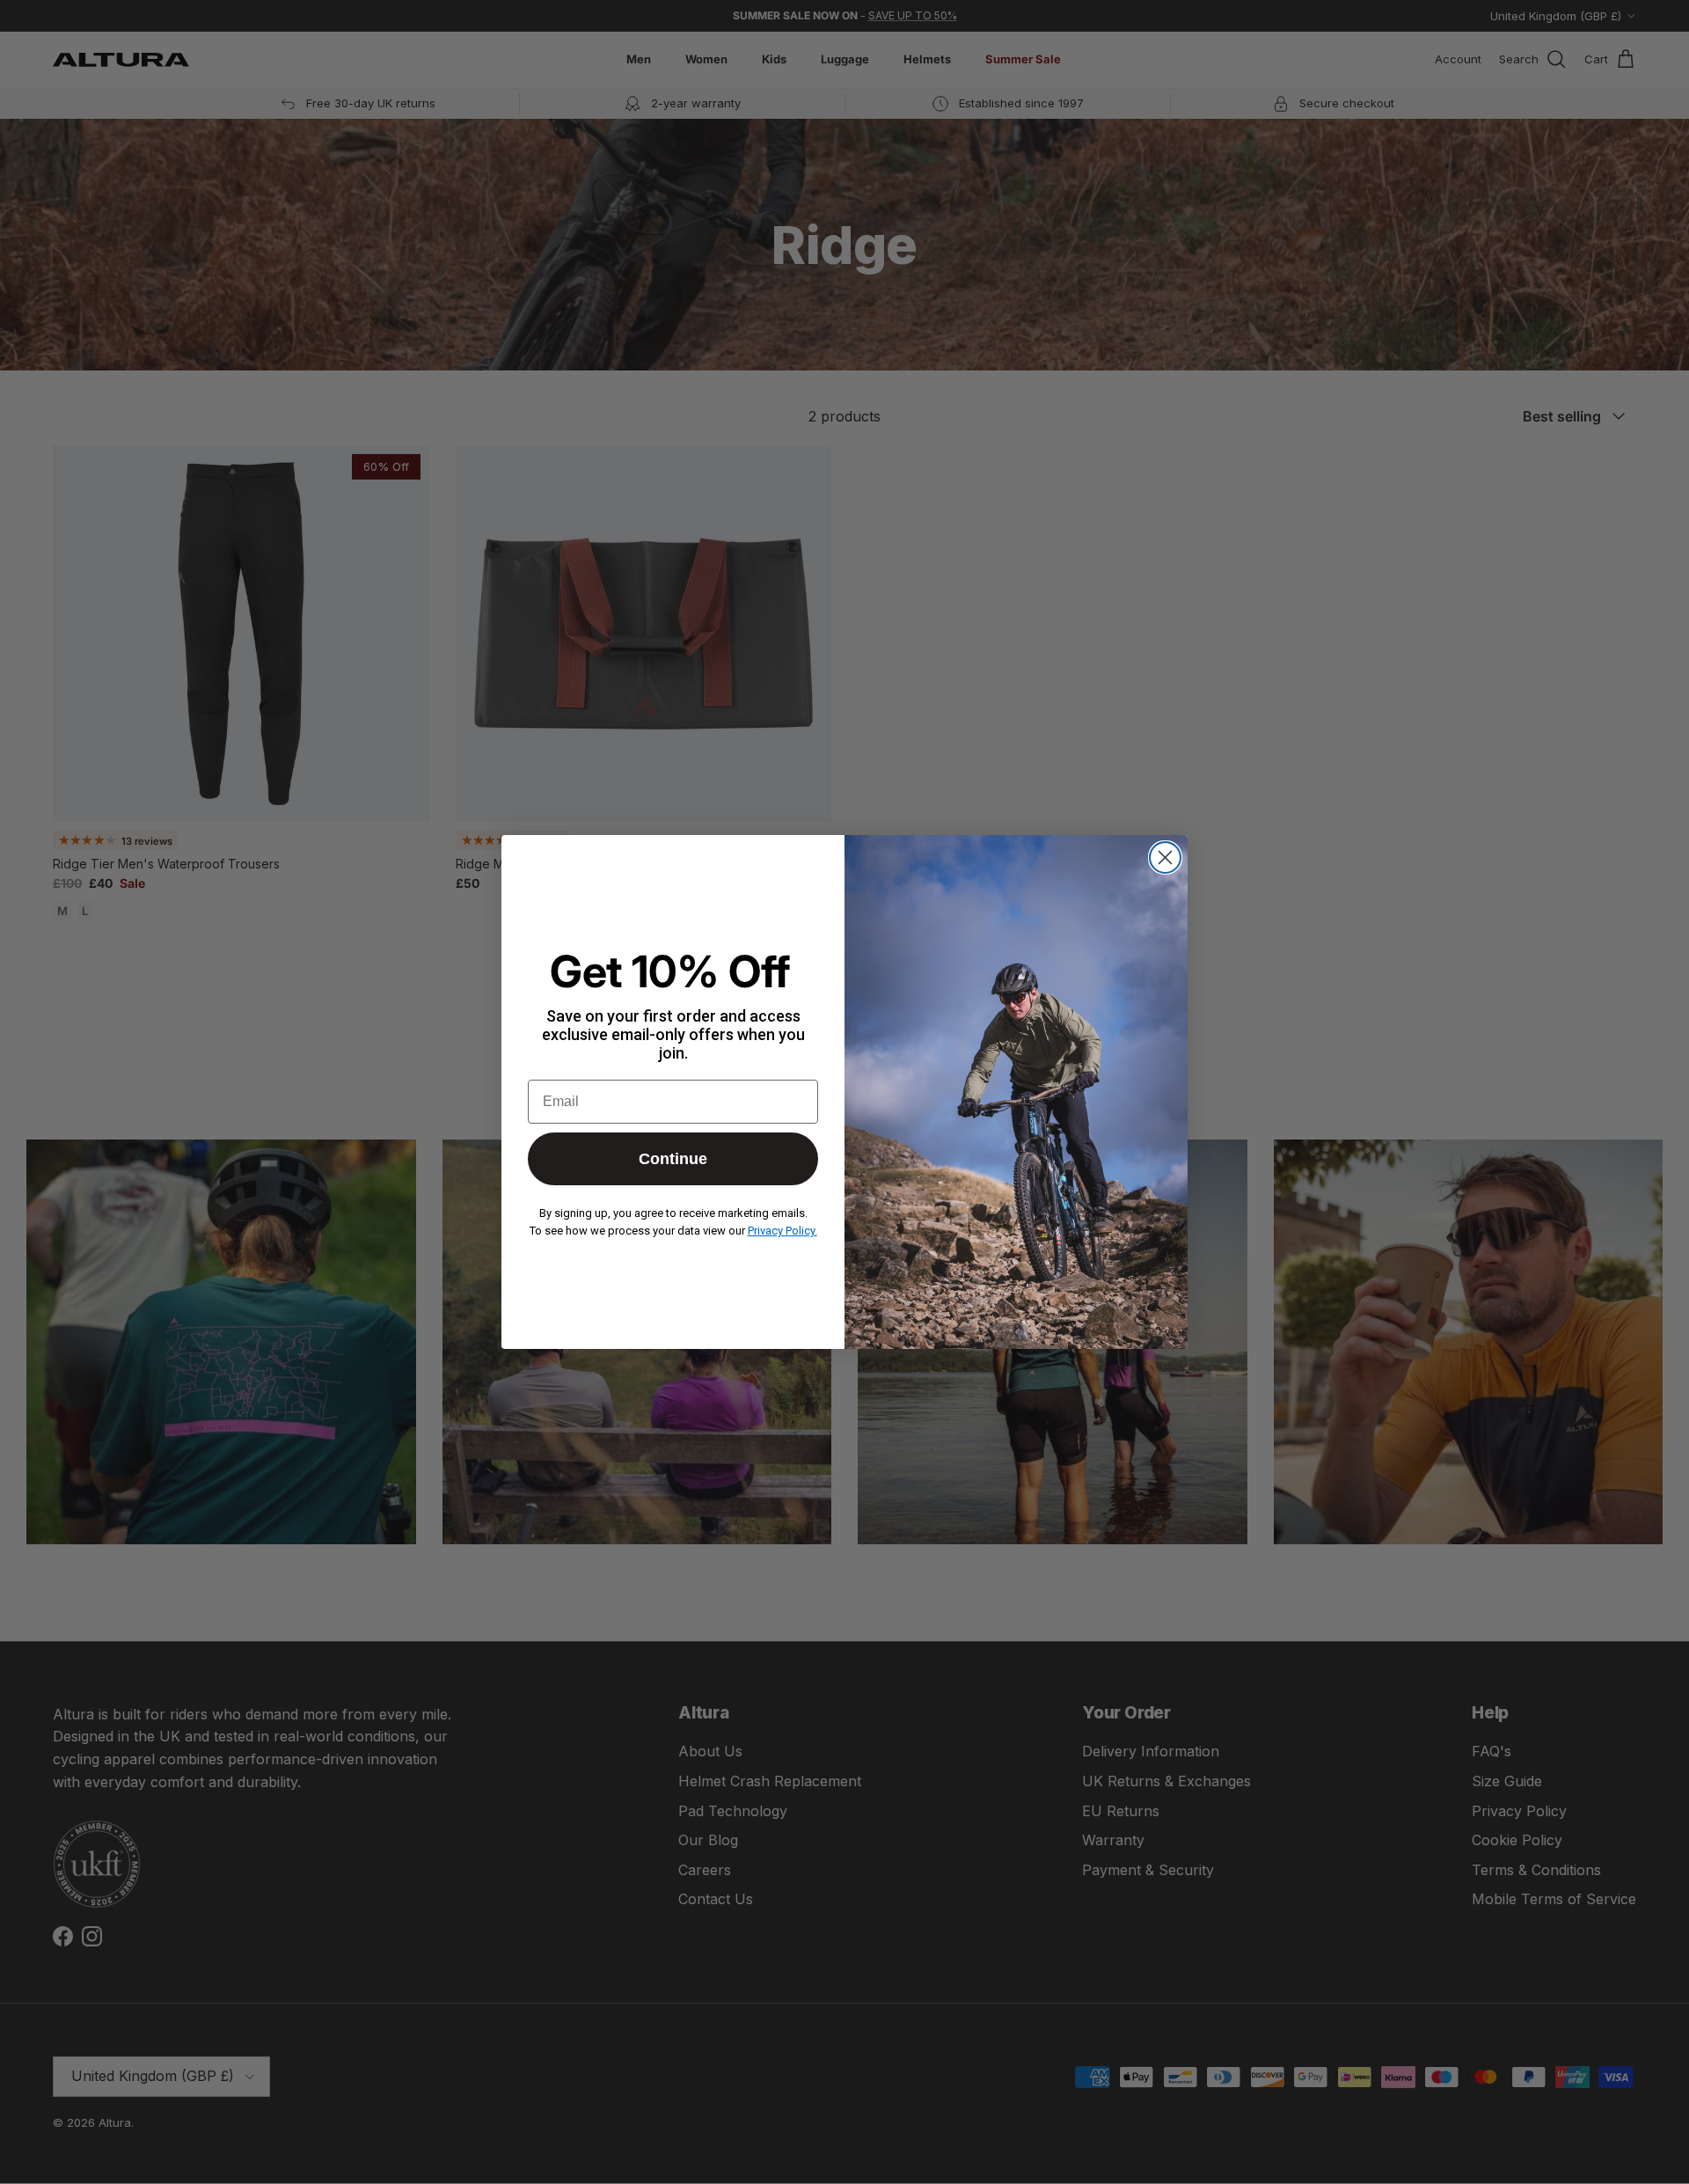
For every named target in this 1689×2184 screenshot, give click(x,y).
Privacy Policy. (782, 1231)
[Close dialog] (1165, 857)
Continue (673, 1159)
